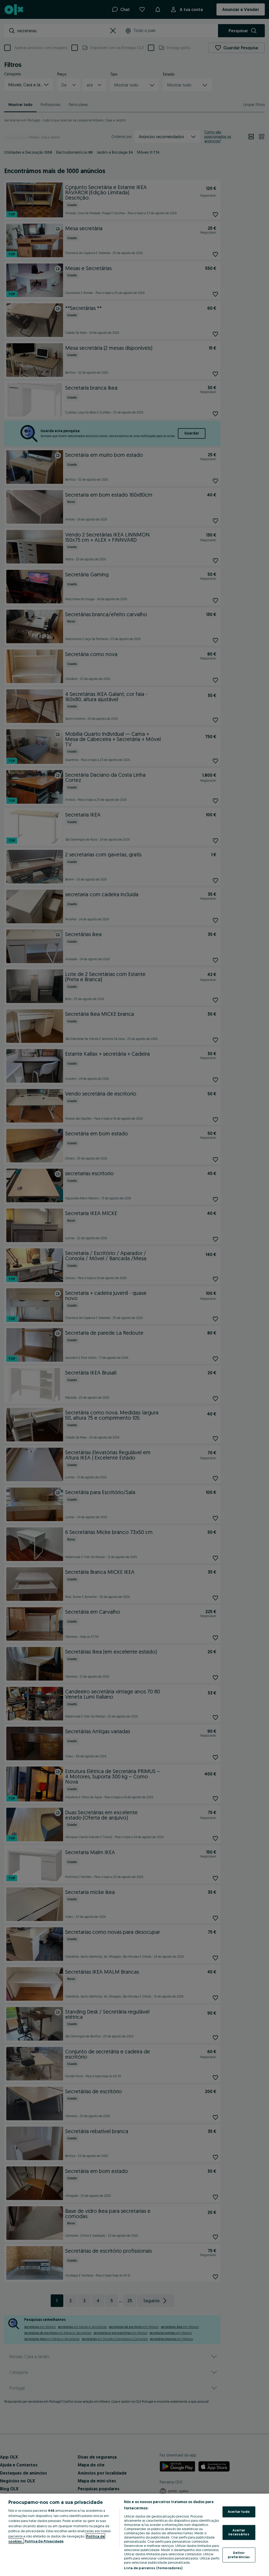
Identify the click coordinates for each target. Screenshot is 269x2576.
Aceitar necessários (239, 2532)
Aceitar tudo (239, 2512)
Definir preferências (239, 2555)
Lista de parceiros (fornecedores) (153, 2568)
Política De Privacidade (44, 2541)
